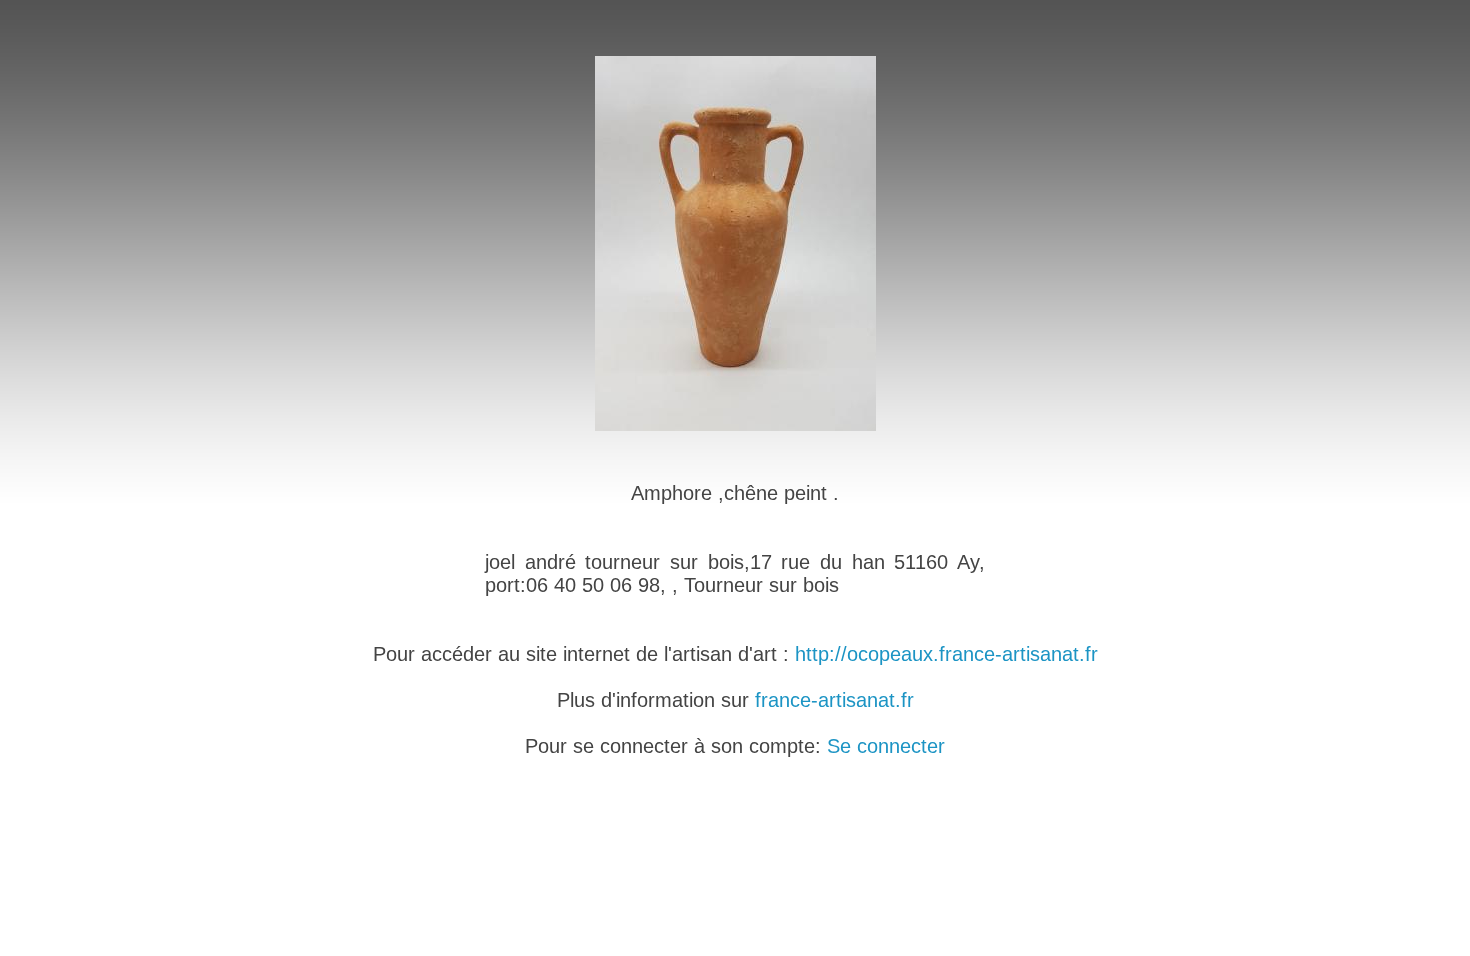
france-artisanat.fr (834, 700)
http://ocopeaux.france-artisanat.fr (946, 654)
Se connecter (886, 746)
